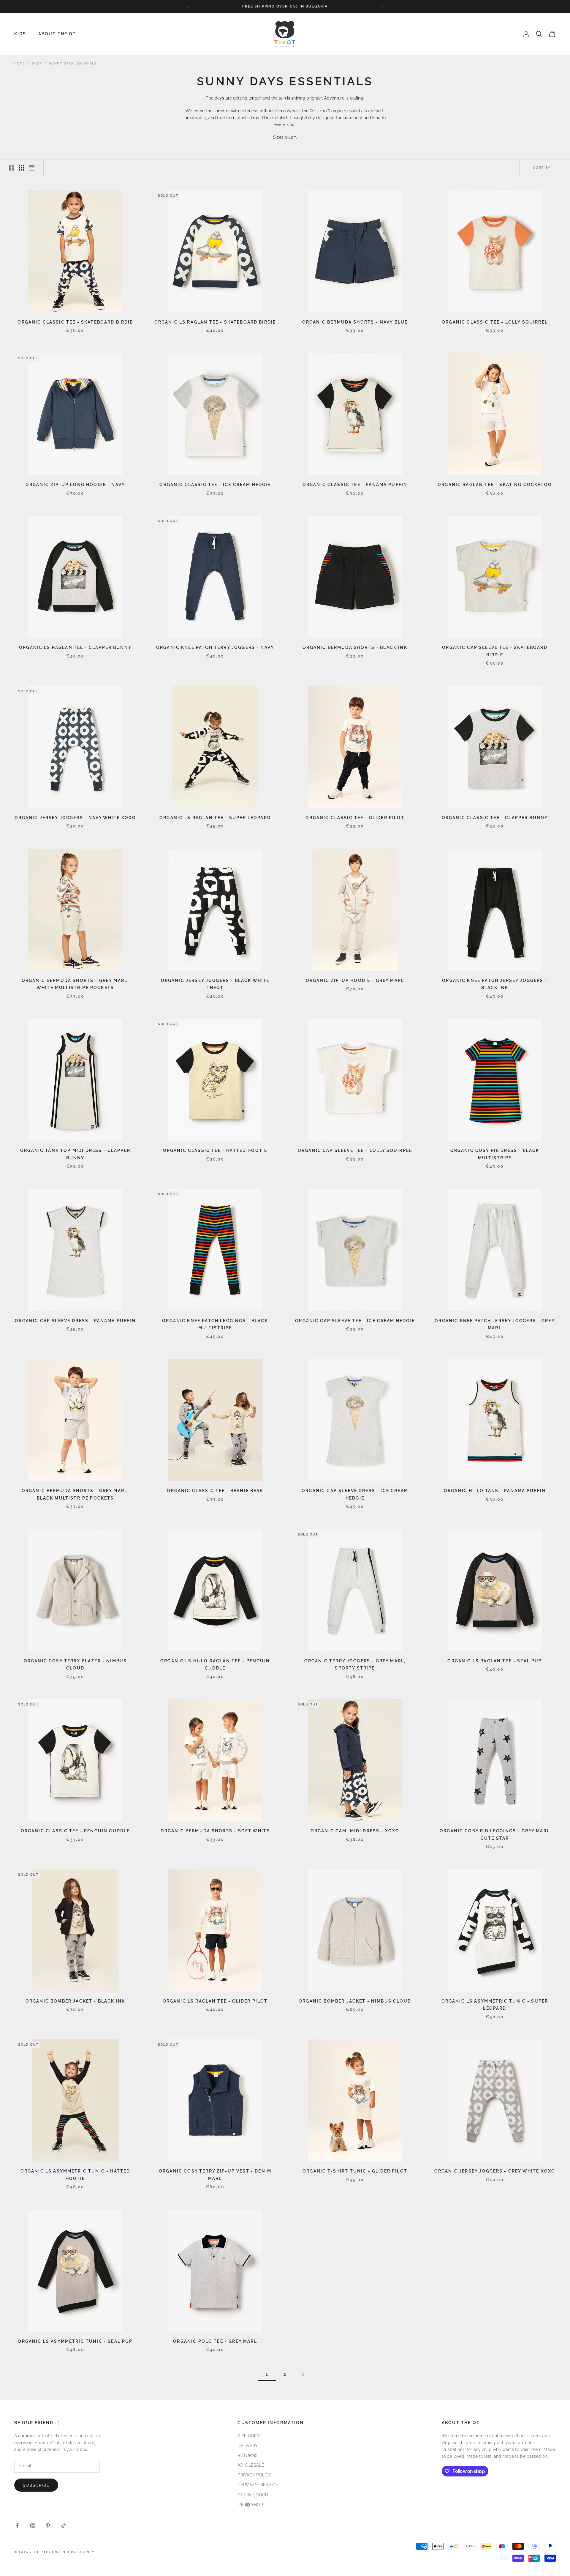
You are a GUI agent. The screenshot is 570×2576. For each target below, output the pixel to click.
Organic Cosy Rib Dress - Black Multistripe (495, 1154)
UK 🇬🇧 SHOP (250, 2505)
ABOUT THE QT (57, 34)
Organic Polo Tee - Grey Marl (215, 2341)
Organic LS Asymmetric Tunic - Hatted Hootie (75, 2174)
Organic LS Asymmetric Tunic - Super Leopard (495, 2004)
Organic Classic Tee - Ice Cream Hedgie (215, 484)
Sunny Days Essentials (73, 63)
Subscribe (36, 2485)
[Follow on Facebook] (17, 2525)
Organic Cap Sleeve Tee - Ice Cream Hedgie (355, 1321)
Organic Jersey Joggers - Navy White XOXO (75, 818)
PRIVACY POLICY (254, 2475)
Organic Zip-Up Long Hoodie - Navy (75, 484)
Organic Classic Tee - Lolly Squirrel (495, 322)
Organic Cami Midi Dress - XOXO (355, 1831)
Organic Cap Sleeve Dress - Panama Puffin (75, 1321)
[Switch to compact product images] (32, 168)
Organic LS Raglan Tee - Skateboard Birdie (215, 322)
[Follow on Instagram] (33, 2525)
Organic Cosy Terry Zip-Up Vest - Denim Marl (215, 2174)
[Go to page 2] (303, 2374)
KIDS (20, 34)
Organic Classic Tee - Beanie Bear (215, 1490)
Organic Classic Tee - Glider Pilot (355, 818)
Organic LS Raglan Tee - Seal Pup (495, 1661)
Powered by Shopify (72, 2552)
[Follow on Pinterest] (48, 2525)
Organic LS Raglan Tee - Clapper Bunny (75, 647)
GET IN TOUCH (253, 2495)
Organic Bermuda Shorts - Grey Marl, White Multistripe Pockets (75, 984)
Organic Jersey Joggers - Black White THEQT (215, 984)
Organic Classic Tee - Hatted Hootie (215, 1150)
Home (20, 63)
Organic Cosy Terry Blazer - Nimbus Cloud (75, 1664)
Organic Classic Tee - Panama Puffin (355, 484)
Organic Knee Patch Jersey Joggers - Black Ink (495, 984)
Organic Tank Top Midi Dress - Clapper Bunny (75, 1154)
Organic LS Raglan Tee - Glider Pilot (215, 2001)
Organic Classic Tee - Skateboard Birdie (75, 322)
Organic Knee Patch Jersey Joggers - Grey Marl (495, 1324)
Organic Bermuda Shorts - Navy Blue (355, 322)
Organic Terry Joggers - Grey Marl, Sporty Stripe (355, 1664)
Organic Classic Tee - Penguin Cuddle (75, 1831)
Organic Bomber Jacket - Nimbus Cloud (355, 2001)
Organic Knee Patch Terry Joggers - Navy (215, 647)
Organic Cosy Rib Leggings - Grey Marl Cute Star (495, 1834)
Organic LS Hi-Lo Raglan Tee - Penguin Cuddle (215, 1664)
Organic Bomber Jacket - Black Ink (75, 2001)
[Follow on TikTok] (64, 2525)
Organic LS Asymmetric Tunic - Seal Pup (75, 2341)
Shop (37, 63)
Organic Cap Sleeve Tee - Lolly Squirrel (355, 1150)
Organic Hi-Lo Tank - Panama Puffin (495, 1490)
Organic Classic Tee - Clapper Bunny (495, 818)
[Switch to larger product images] (12, 168)
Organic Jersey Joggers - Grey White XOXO (495, 2171)
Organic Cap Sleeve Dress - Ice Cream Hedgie (355, 1494)
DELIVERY (248, 2446)
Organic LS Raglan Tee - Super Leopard (215, 818)
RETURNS (248, 2455)
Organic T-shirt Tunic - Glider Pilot (355, 2171)
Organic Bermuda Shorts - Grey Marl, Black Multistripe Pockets (75, 1494)
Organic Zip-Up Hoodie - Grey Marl (355, 980)
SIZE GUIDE (249, 2436)
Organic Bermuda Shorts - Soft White (215, 1831)
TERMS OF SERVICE (258, 2485)
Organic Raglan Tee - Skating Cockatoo (495, 484)
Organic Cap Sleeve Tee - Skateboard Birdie (495, 651)
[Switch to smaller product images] (22, 168)
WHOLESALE (251, 2465)
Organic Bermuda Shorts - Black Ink (355, 647)
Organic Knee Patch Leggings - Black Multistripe (215, 1324)
